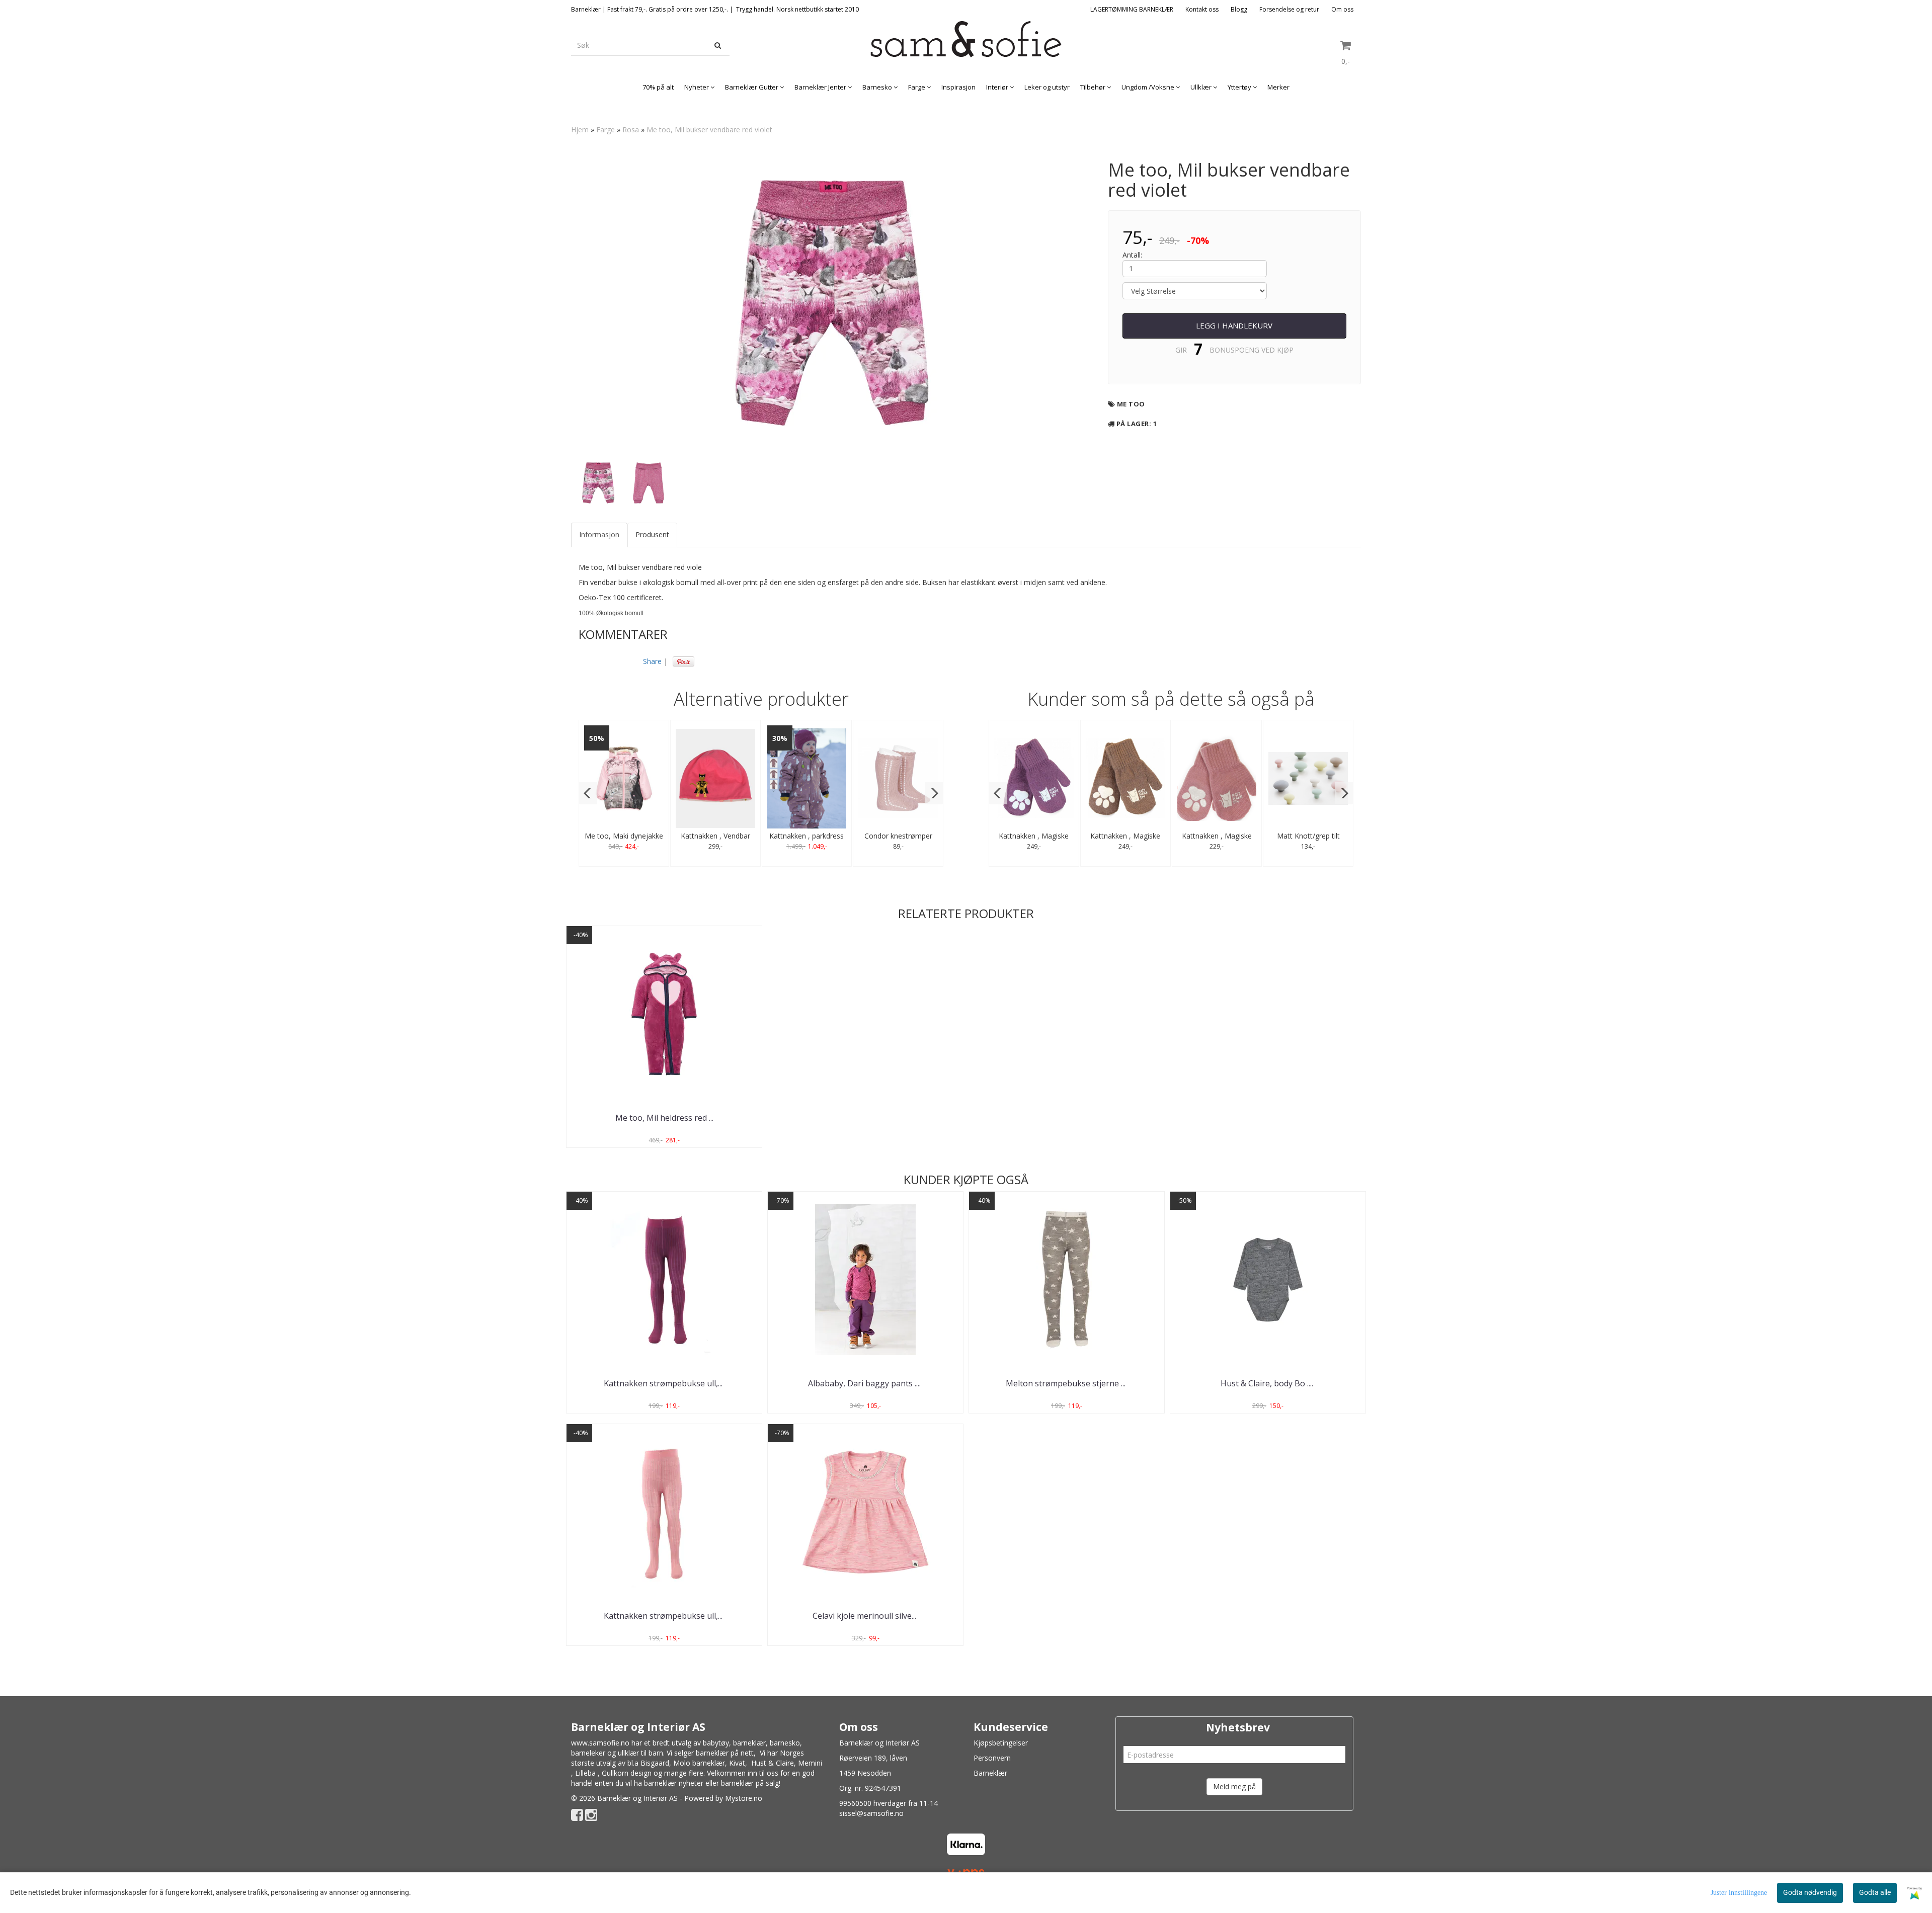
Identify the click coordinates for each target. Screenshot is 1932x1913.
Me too (1131, 404)
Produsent (652, 534)
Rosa (631, 130)
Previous (558, 303)
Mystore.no (744, 1798)
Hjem (580, 130)
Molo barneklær (699, 1763)
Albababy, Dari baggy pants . (865, 1383)
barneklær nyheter (674, 1783)
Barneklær (990, 1773)
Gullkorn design (627, 1773)
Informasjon (599, 534)
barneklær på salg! (751, 1783)
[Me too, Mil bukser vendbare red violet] (832, 303)
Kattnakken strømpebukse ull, (664, 1383)
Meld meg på (1234, 1786)
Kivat (737, 1763)
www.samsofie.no (600, 1743)
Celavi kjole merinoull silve (865, 1616)
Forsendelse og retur (1289, 9)
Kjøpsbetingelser (1001, 1743)
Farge (606, 130)
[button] (588, 793)
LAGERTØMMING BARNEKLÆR (1132, 9)
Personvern (992, 1758)
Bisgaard (655, 1763)
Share (652, 661)
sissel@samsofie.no (871, 1813)
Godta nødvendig (1810, 1892)
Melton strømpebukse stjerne (1067, 1383)
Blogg (1239, 9)
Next (1106, 303)
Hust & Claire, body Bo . (1268, 1383)
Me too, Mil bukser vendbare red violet (709, 130)
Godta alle (1875, 1892)
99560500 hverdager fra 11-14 (889, 1803)
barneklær (749, 1743)
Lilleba (585, 1773)
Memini (810, 1763)
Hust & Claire (773, 1763)
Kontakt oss (1202, 9)
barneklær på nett (725, 1753)
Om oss (1342, 9)
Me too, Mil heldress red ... (664, 1118)
